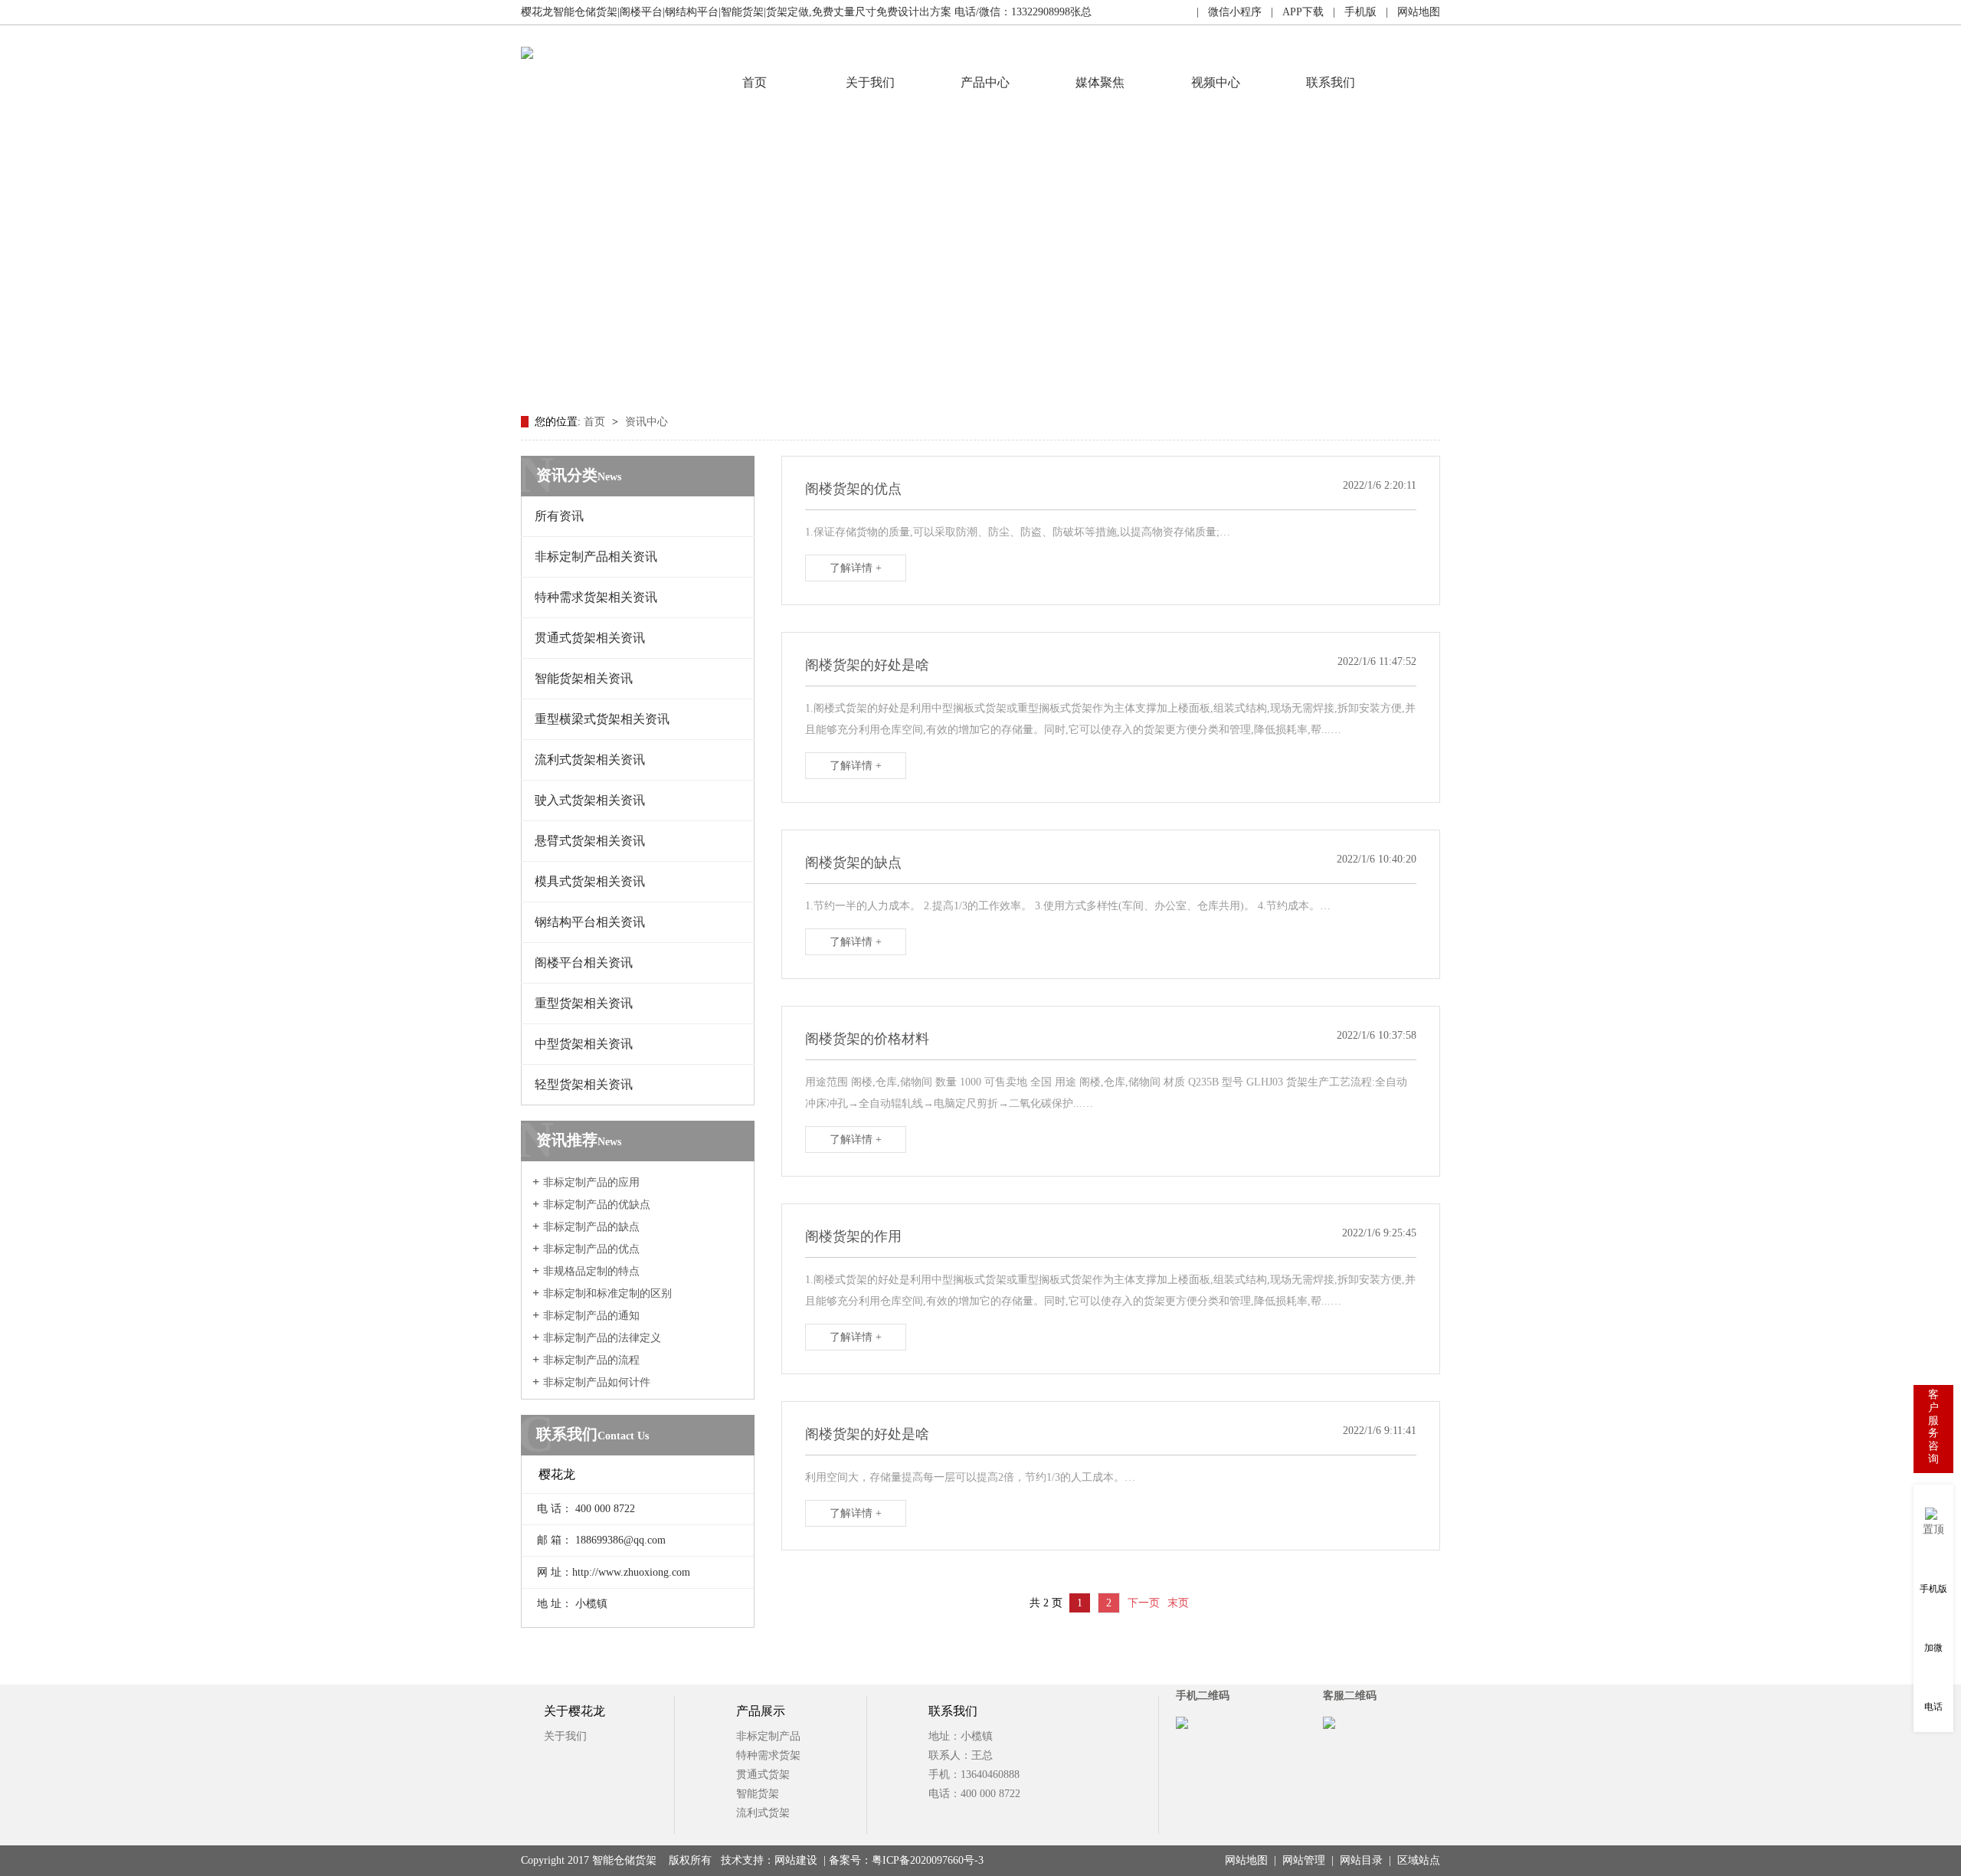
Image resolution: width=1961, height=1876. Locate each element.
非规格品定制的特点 (591, 1271)
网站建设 (796, 1860)
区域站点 (1419, 1860)
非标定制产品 (768, 1736)
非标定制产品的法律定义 (602, 1338)
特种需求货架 (768, 1755)
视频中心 (1216, 82)
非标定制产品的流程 (591, 1360)
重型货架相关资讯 (584, 1003)
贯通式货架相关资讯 (590, 638)
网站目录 (1361, 1860)
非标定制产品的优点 (591, 1249)
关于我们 (870, 82)
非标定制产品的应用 (591, 1182)
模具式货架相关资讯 (590, 881)
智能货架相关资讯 (584, 678)
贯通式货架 (763, 1775)
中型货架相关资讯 (584, 1044)
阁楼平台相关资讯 (584, 963)
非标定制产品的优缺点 (597, 1205)
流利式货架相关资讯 (590, 760)
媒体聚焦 (1100, 82)
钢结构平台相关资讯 (590, 922)
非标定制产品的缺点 (591, 1227)
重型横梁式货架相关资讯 (602, 719)
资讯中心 (647, 422)
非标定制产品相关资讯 (596, 557)
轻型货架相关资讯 (584, 1084)
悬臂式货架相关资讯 (590, 841)
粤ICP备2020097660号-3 (928, 1860)
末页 (1178, 1603)
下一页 (1144, 1603)
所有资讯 (559, 516)
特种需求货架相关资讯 (596, 597)
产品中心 (985, 82)
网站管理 (1304, 1860)
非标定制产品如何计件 (597, 1382)
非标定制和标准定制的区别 (607, 1293)
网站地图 (1246, 1860)
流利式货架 (763, 1813)
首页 (755, 82)
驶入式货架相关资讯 (590, 800)
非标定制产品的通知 (591, 1316)
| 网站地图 (1408, 12)
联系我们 (1331, 82)
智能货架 (758, 1794)
